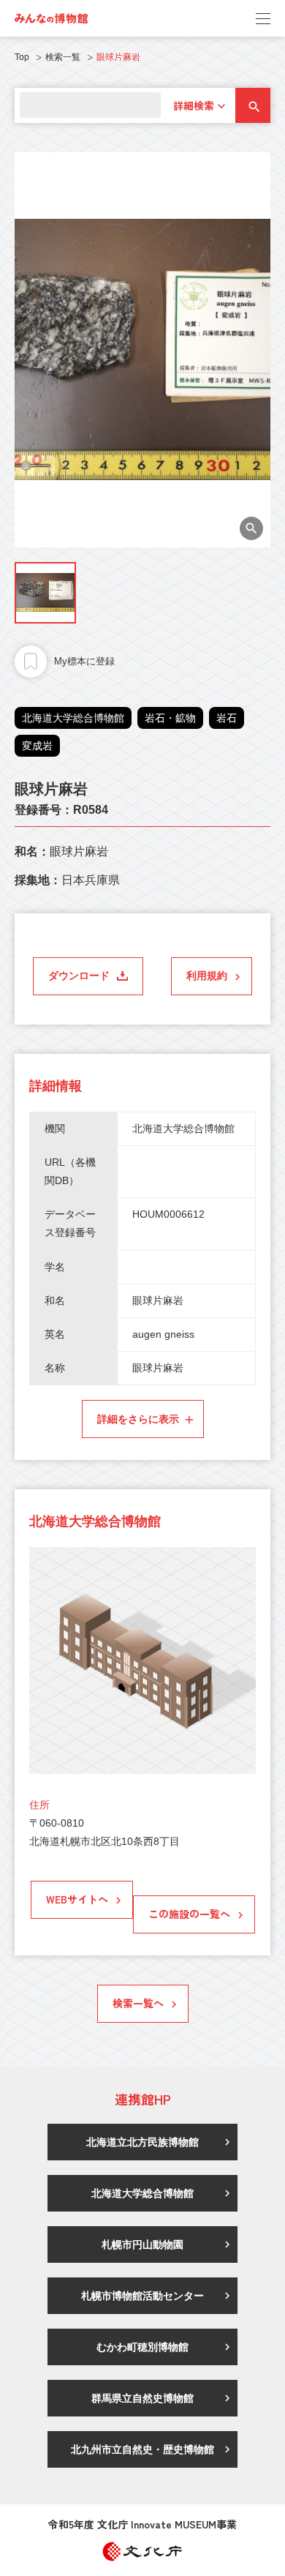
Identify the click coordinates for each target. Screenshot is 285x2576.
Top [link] (22, 57)
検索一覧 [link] (63, 57)
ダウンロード (79, 976)
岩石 (227, 718)
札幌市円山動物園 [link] (142, 2244)
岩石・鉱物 (170, 718)
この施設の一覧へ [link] (189, 1914)
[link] (51, 18)
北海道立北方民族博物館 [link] (142, 2142)
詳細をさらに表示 (138, 1419)
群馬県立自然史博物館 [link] (142, 2398)
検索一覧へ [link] (138, 2003)
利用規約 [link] (207, 976)
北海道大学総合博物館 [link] (142, 2193)
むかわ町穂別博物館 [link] (142, 2347)
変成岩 (37, 746)
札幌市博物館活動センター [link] (142, 2296)
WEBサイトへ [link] (77, 1899)
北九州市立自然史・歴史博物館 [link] (142, 2449)
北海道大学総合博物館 (73, 718)
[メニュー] (263, 18)
